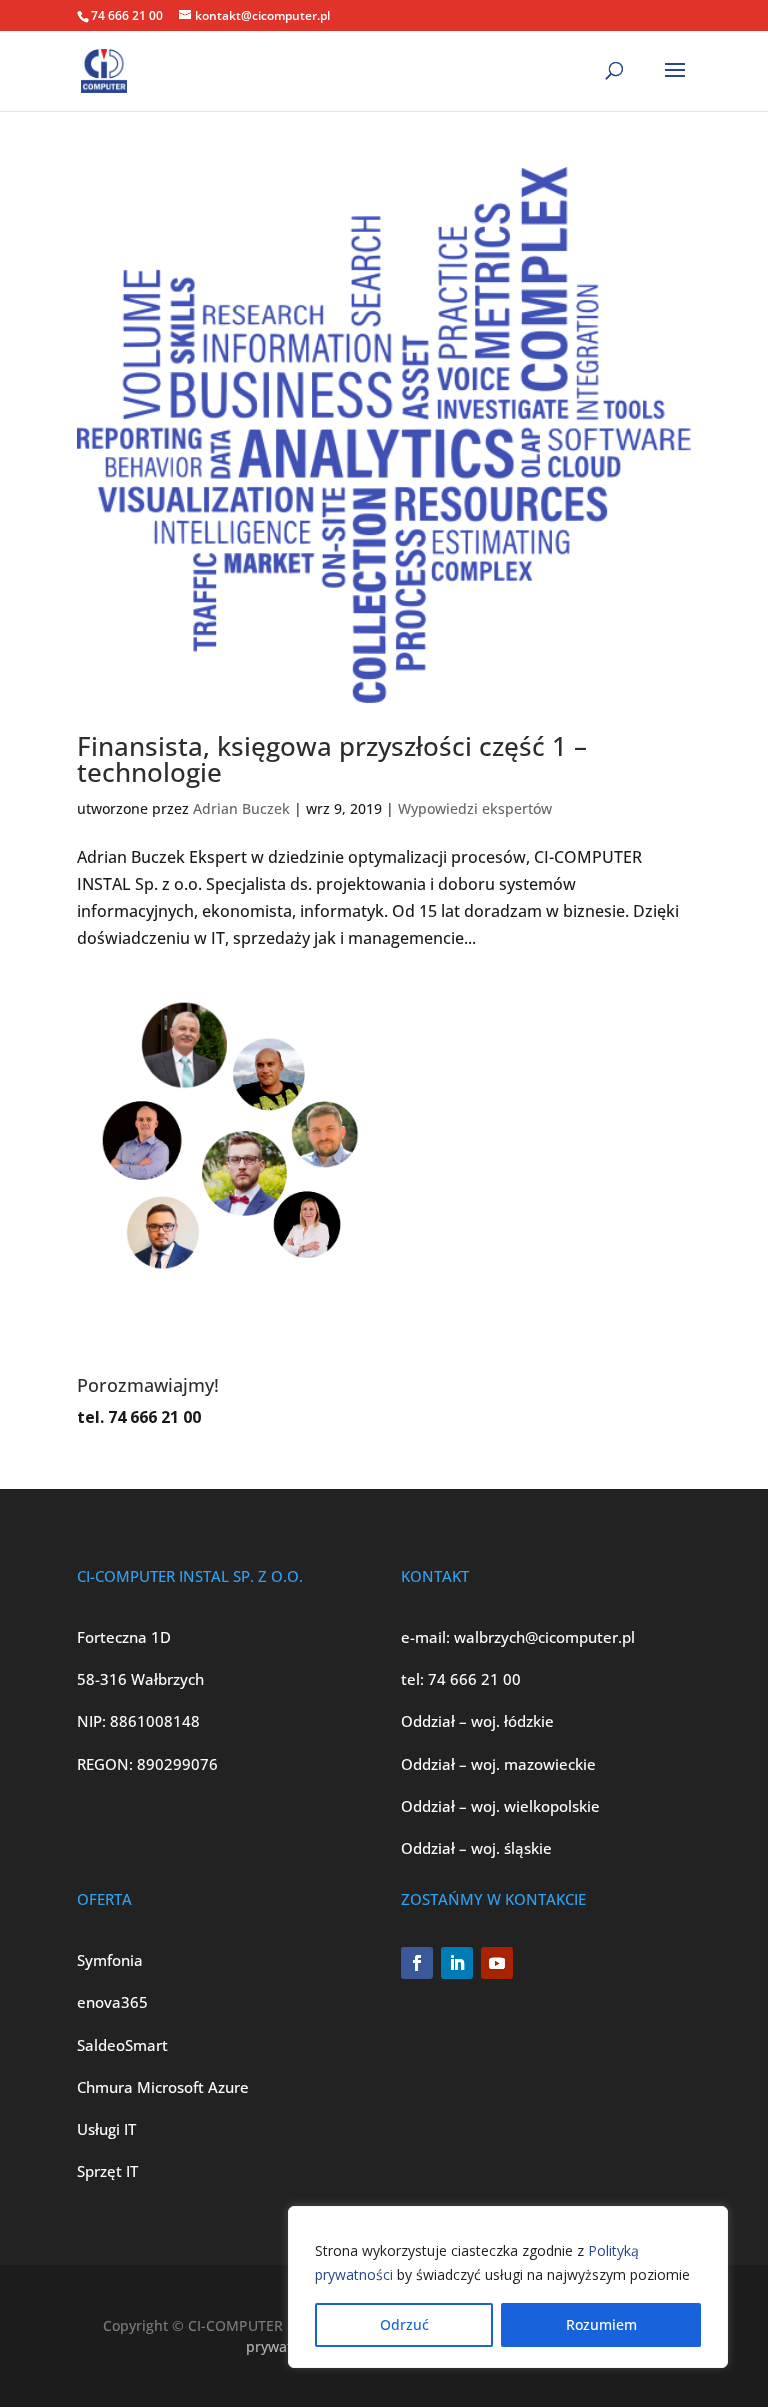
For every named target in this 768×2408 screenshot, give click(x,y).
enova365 (112, 2002)
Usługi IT (106, 2129)
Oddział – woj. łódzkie (477, 1721)
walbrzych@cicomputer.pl (544, 1637)
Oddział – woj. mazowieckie (498, 1764)
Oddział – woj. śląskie (476, 1848)
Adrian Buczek (241, 808)
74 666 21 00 (474, 1679)
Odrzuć (404, 2324)
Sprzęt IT (107, 2171)
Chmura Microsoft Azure (163, 2087)
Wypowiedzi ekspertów (475, 808)
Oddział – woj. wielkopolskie (500, 1806)
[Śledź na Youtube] (497, 1963)
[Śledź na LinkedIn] (457, 1963)
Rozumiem (601, 2324)
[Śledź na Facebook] (417, 1963)
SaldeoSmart (122, 2045)
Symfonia (110, 1960)
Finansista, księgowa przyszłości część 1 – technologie (332, 759)
